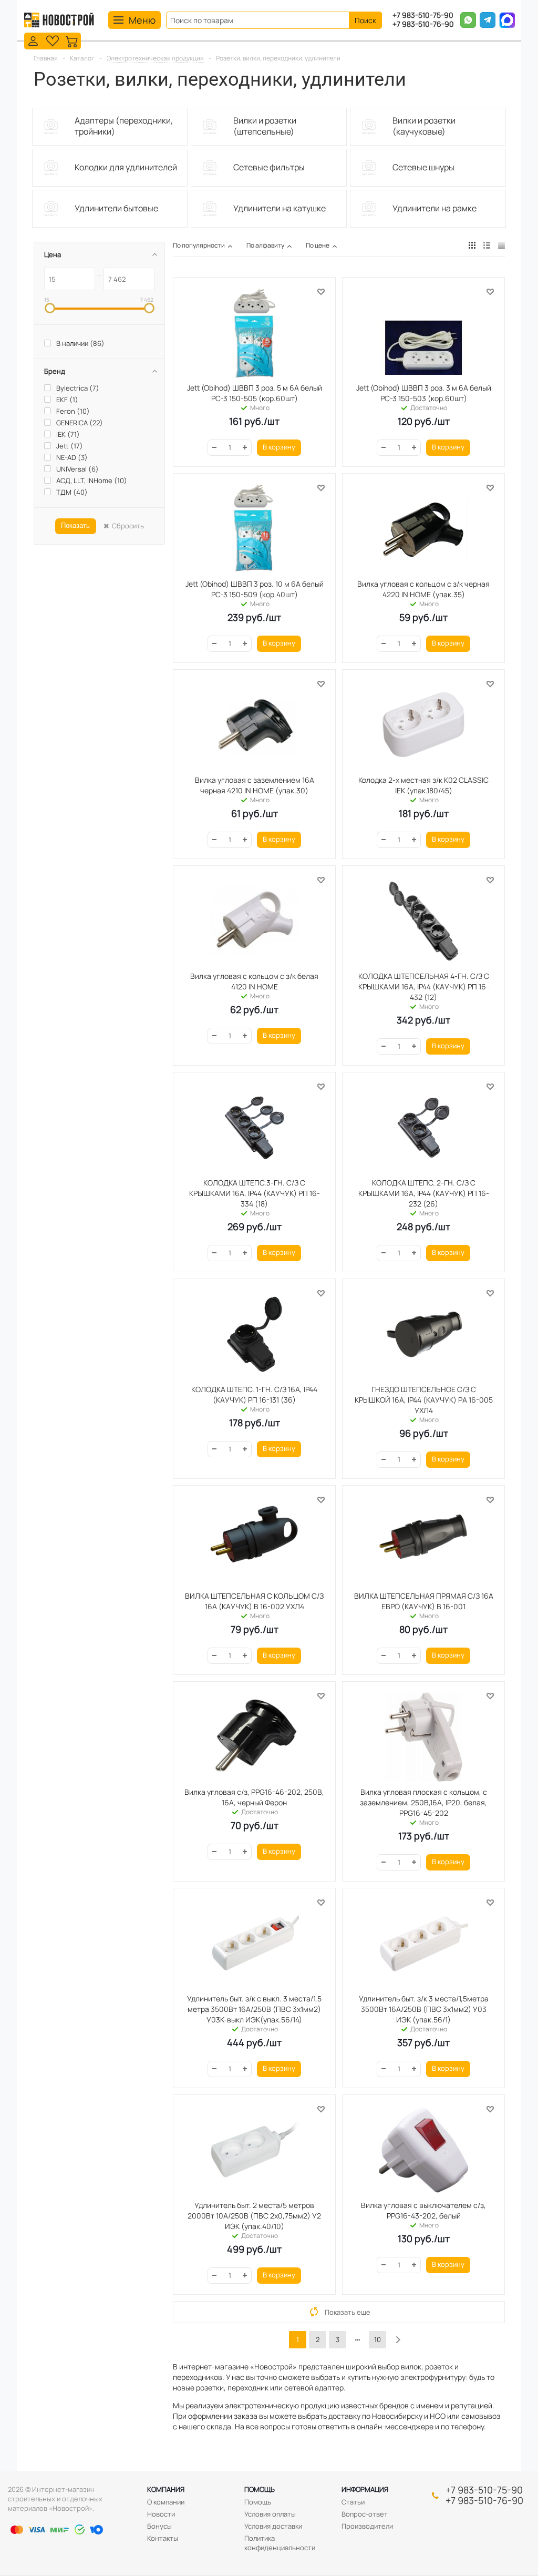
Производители (367, 2526)
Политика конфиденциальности (280, 2543)
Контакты (163, 2538)
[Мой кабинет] (33, 40)
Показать (75, 525)
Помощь (260, 2489)
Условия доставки (273, 2526)
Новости (161, 2514)
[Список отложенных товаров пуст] (53, 40)
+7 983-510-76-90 (423, 24)
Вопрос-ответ (365, 2514)
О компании (166, 2502)
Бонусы (159, 2526)
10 (377, 2339)
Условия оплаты (270, 2514)
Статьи (353, 2502)
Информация (365, 2489)
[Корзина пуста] (72, 40)
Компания (166, 2489)
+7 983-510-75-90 (423, 16)
